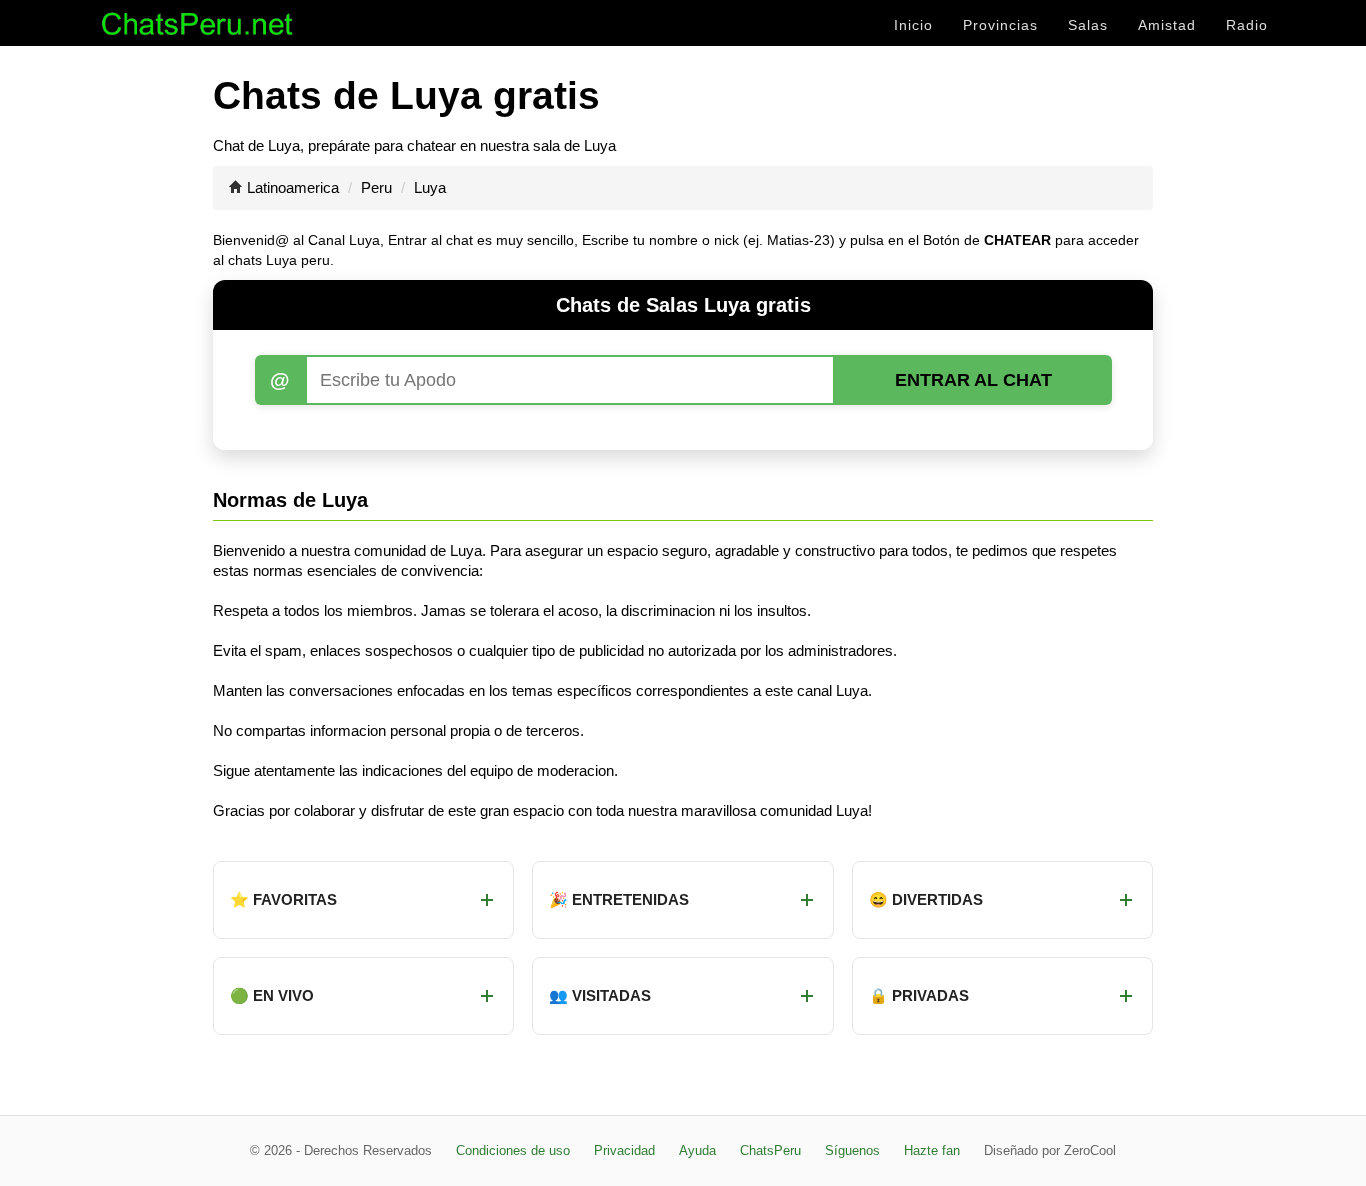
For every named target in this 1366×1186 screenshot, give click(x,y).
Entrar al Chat (973, 380)
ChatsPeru (770, 1150)
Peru (376, 187)
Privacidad (624, 1150)
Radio (1247, 25)
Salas (1088, 25)
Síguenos (852, 1150)
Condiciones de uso (513, 1150)
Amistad (1167, 25)
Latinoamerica (293, 187)
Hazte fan (932, 1150)
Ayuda (697, 1150)
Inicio (913, 25)
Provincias (1000, 25)
